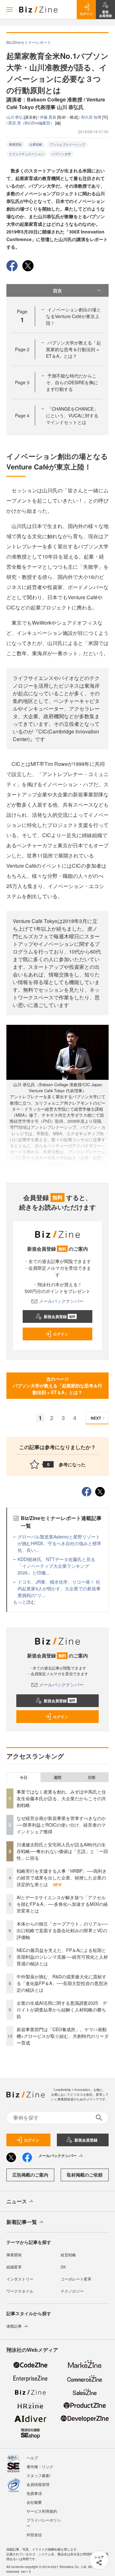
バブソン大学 (61, 154)
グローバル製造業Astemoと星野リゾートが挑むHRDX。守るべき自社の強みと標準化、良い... (59, 1543)
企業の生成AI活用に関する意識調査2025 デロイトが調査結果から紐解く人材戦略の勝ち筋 (62, 2010)
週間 (57, 1777)
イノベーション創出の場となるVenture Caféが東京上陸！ (73, 316)
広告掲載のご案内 (30, 2175)
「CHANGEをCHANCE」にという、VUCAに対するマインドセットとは (72, 415)
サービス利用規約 (42, 2511)
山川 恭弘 (15, 117)
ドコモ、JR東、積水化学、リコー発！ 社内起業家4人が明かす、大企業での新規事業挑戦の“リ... (59, 1588)
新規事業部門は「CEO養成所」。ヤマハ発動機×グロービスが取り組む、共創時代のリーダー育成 (63, 2036)
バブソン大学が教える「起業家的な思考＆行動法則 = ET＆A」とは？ (73, 349)
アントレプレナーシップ (67, 144)
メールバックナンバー (61, 1301)
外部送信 (34, 2534)
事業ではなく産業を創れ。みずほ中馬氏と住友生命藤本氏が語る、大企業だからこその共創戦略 (61, 1798)
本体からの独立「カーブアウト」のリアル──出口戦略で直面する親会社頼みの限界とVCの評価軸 (62, 1930)
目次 (57, 290)
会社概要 (34, 2502)
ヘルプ (32, 2458)
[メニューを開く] (10, 10)
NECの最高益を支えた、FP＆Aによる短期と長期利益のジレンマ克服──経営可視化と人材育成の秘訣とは (62, 1957)
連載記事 (14, 2326)
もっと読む (24, 1602)
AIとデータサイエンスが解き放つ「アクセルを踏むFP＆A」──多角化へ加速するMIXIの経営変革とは (62, 1904)
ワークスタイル (20, 2291)
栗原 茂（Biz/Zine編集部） (32, 123)
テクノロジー (72, 2291)
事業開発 (15, 144)
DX (63, 2267)
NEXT (96, 1418)
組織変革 (14, 2267)
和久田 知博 (92, 117)
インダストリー (20, 2279)
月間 (91, 1777)
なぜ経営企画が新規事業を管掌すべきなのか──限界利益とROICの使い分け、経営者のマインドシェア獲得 (61, 1825)
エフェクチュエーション (27, 154)
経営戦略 (68, 2255)
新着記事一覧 (22, 2222)
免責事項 (34, 2493)
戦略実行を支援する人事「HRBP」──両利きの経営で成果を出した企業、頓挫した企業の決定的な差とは (62, 1878)
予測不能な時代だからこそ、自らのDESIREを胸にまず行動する (72, 382)
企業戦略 (36, 144)
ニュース (17, 2201)
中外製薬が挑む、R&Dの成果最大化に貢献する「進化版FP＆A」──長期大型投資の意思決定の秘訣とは (62, 1983)
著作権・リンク (40, 2466)
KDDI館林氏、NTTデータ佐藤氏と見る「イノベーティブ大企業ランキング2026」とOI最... (56, 1566)
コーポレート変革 (76, 2279)
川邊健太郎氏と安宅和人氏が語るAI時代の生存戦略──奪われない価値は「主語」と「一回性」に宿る (62, 1851)
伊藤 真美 (49, 117)
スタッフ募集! (38, 2475)
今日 (24, 1777)
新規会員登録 (60, 1316)
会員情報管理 (38, 2484)
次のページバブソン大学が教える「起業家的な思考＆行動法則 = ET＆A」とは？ (57, 1385)
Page (22, 349)
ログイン (61, 1334)
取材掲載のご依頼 (85, 2175)
